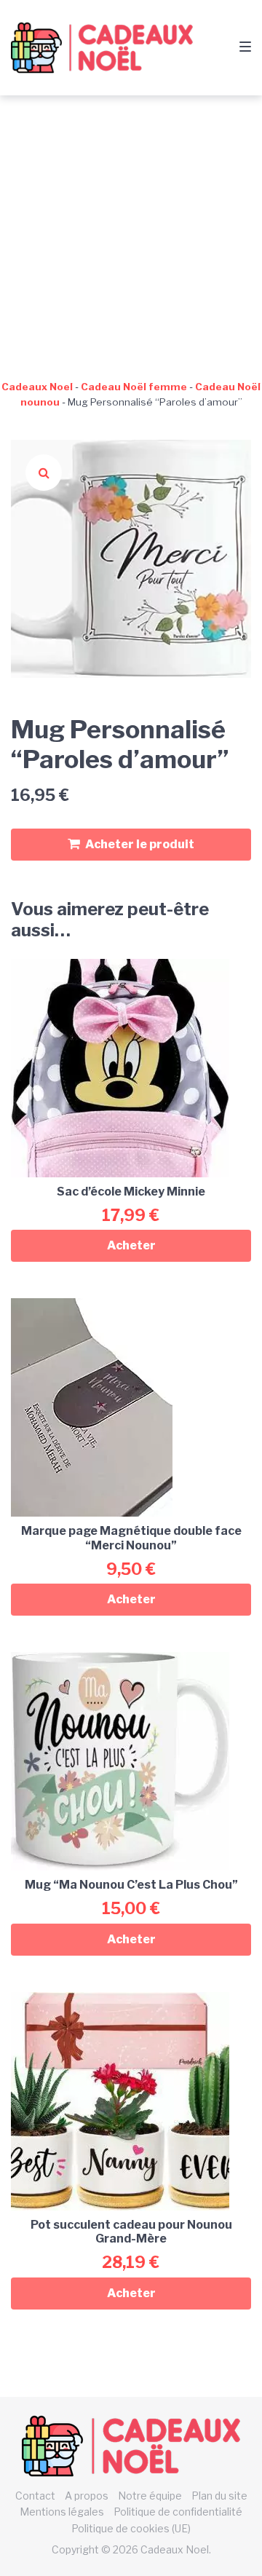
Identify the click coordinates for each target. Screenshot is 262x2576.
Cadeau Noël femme (134, 387)
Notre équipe (150, 2496)
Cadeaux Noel (37, 387)
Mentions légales (62, 2512)
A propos (87, 2496)
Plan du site (219, 2496)
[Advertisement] (131, 234)
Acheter (131, 1245)
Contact (35, 2496)
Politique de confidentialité (178, 2512)
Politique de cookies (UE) (131, 2528)
